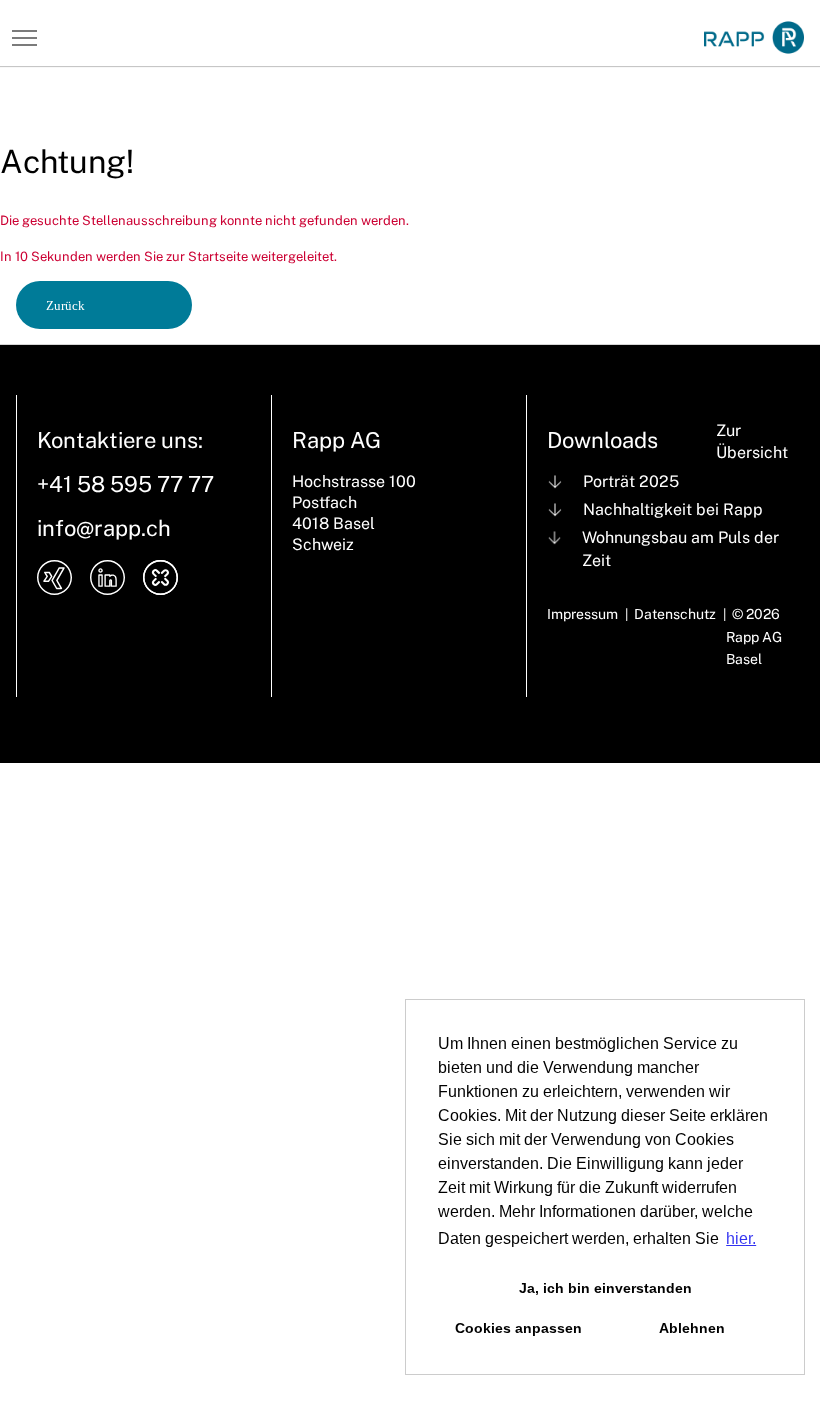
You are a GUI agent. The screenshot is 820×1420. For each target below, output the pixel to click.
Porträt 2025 (631, 481)
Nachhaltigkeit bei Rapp (673, 509)
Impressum (582, 614)
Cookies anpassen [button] (518, 1328)
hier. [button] (741, 1238)
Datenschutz (675, 614)
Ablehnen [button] (692, 1328)
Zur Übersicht (752, 442)
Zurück (65, 305)
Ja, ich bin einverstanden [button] (605, 1288)
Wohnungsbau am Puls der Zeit (680, 549)
